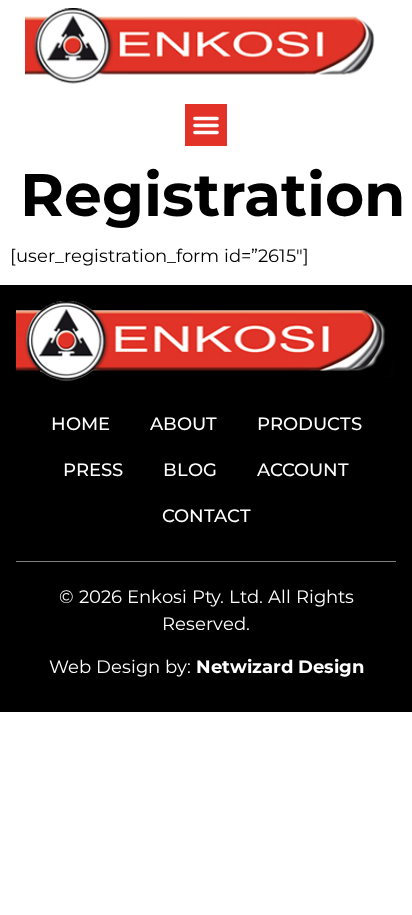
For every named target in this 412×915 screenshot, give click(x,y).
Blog (190, 470)
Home (80, 424)
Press (93, 470)
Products (309, 424)
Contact (206, 516)
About (183, 424)
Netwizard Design (280, 667)
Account (303, 470)
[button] (206, 125)
